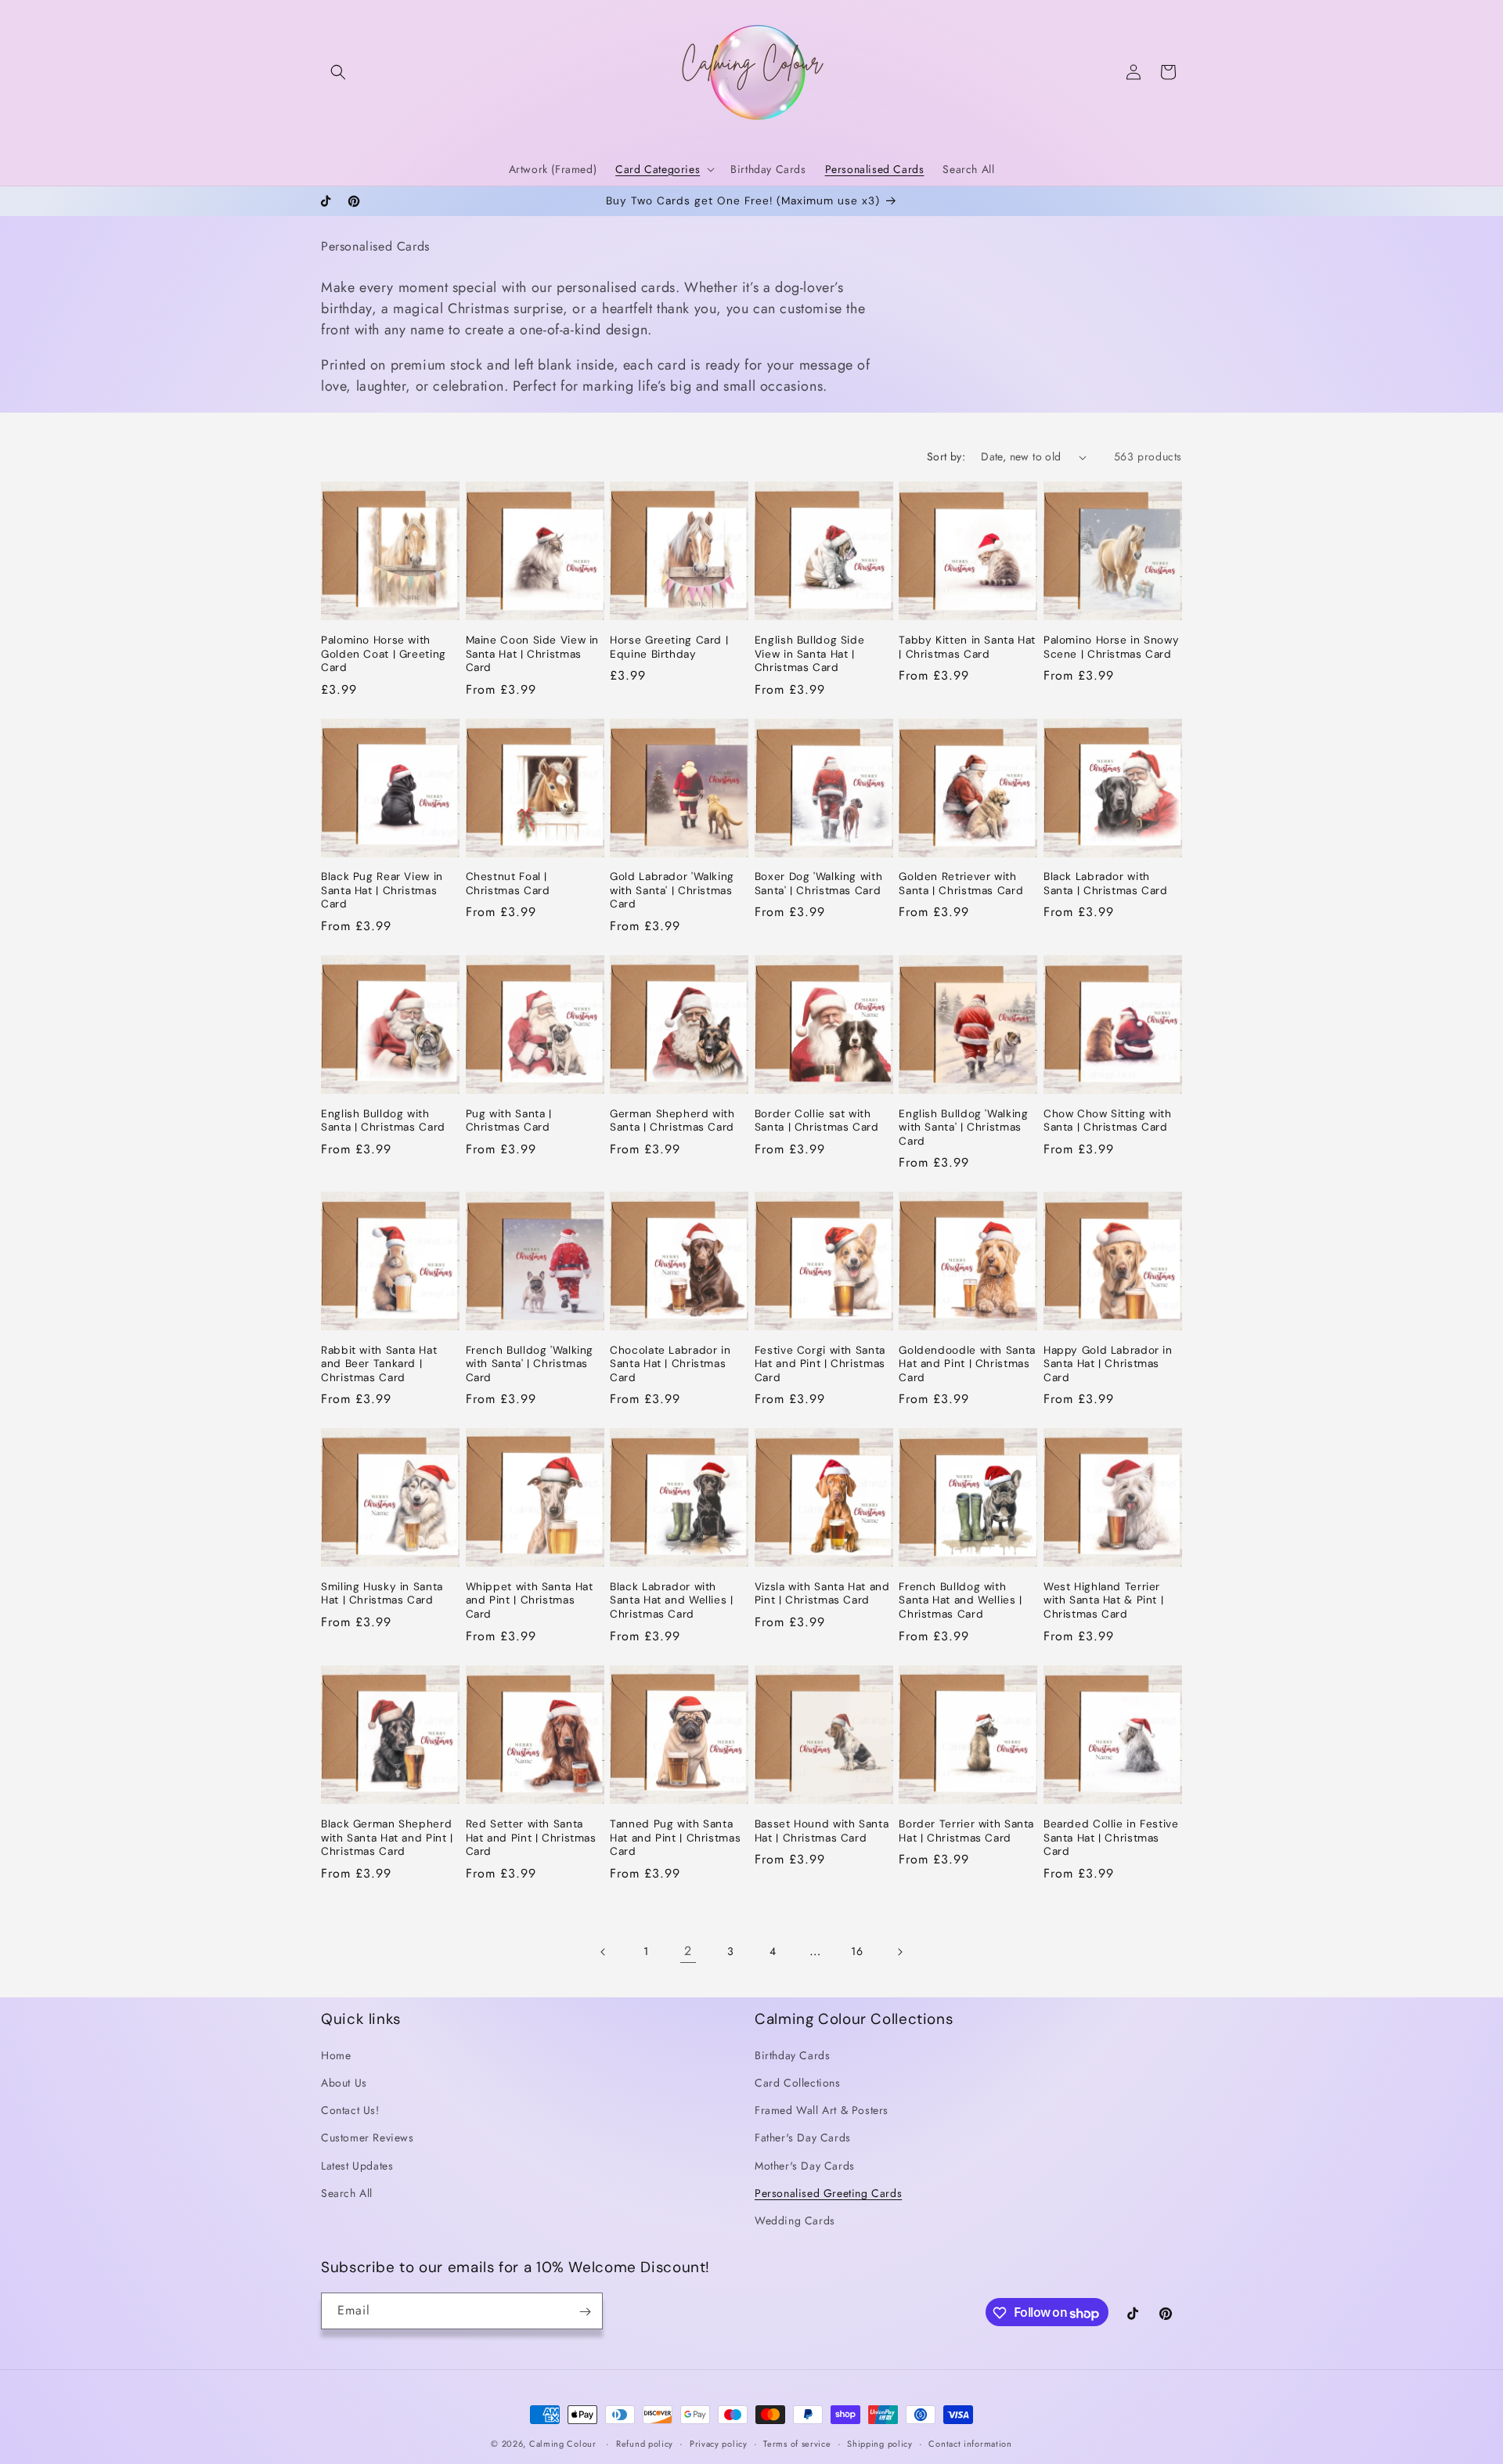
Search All (347, 2193)
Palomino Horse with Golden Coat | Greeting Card (384, 654)
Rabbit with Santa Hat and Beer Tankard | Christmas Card (379, 1364)
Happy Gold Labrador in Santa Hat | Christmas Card (1108, 1364)
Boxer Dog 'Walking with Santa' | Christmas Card (819, 884)
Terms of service (797, 2444)
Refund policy (645, 2444)
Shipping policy (880, 2444)
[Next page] (899, 1952)
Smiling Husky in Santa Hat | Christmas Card (382, 1594)
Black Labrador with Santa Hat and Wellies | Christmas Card (672, 1600)
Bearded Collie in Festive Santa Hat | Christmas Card (1111, 1837)
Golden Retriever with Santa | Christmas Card (961, 884)
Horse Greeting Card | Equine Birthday (669, 647)
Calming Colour (563, 2444)
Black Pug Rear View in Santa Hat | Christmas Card (382, 890)
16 (857, 1951)
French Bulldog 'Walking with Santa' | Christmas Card (530, 1364)
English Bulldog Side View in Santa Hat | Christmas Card (810, 654)
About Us (344, 2083)
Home (336, 2055)
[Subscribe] (585, 2312)
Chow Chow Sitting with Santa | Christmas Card (1108, 1121)
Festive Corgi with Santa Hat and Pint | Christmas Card (820, 1364)
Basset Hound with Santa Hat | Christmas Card (822, 1830)
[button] (338, 72)
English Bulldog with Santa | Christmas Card (383, 1121)
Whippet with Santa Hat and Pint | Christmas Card (530, 1600)
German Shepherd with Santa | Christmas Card (672, 1121)
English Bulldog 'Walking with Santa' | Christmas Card (963, 1127)
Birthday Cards (792, 2055)
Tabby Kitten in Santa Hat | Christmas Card (967, 647)
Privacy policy (719, 2444)
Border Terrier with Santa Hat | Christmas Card (966, 1830)
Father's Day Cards (803, 2138)
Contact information (970, 2444)
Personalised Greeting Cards (828, 2193)
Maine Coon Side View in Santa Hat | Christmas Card (533, 654)
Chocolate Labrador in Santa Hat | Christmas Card (670, 1364)
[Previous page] (604, 1952)
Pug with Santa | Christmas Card (509, 1121)
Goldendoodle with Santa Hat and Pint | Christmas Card (967, 1364)
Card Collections (798, 2083)
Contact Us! (350, 2110)
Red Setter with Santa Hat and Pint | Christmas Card (531, 1837)
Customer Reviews (368, 2138)
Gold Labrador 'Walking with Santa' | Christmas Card (672, 890)
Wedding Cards (795, 2220)
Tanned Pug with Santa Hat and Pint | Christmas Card (675, 1837)
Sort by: (946, 456)
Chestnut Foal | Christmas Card (508, 884)
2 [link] (688, 1951)
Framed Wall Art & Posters (822, 2110)
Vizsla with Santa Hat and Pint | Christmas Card (822, 1594)
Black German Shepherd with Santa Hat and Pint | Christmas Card (387, 1837)
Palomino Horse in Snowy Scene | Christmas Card (1112, 647)
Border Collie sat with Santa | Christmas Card (817, 1121)
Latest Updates (357, 2166)
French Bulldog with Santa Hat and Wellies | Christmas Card (961, 1600)
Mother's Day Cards (805, 2166)
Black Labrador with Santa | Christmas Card (1106, 884)
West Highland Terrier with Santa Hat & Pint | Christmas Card (1104, 1600)
